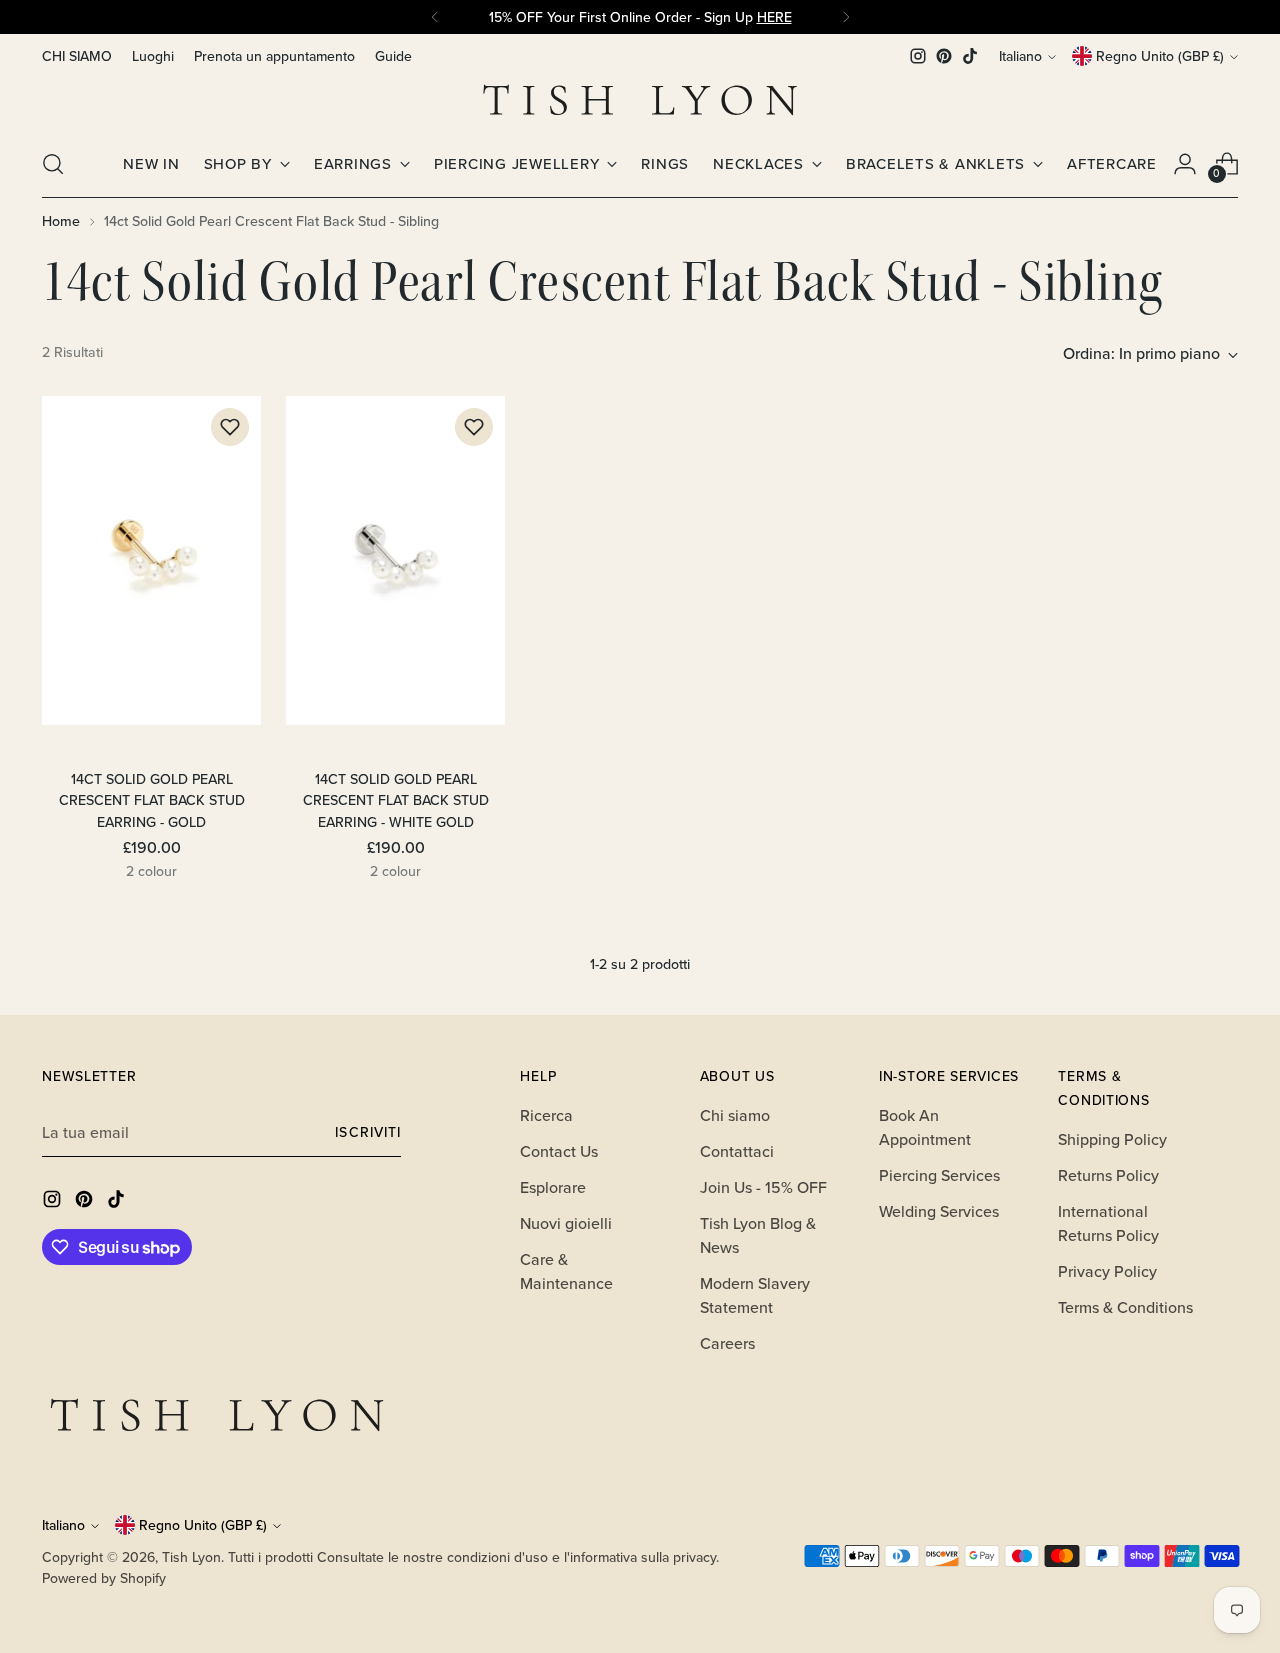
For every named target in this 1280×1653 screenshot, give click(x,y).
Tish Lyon (191, 1557)
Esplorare (553, 1187)
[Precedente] (435, 17)
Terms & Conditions (1125, 1307)
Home (61, 221)
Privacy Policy (1107, 1271)
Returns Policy (1108, 1175)
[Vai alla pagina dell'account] (1185, 164)
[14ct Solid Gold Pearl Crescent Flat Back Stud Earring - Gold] (151, 560)
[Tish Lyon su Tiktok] (970, 56)
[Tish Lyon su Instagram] (918, 56)
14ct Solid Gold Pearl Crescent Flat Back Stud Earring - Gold (152, 800)
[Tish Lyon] (640, 100)
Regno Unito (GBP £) (1160, 56)
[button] (230, 427)
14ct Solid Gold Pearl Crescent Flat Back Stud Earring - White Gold (396, 800)
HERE (774, 17)
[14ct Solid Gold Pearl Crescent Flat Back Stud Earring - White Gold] (395, 560)
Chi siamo (735, 1115)
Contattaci (737, 1151)
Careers (727, 1343)
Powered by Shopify (104, 1578)
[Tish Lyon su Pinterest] (944, 56)
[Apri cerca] (53, 164)
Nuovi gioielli (566, 1223)
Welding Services (939, 1211)
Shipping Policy (1112, 1139)
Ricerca (546, 1115)
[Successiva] (846, 17)
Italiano (1020, 56)
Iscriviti (367, 1132)
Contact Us (559, 1151)
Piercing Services (939, 1175)
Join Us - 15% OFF (763, 1187)
